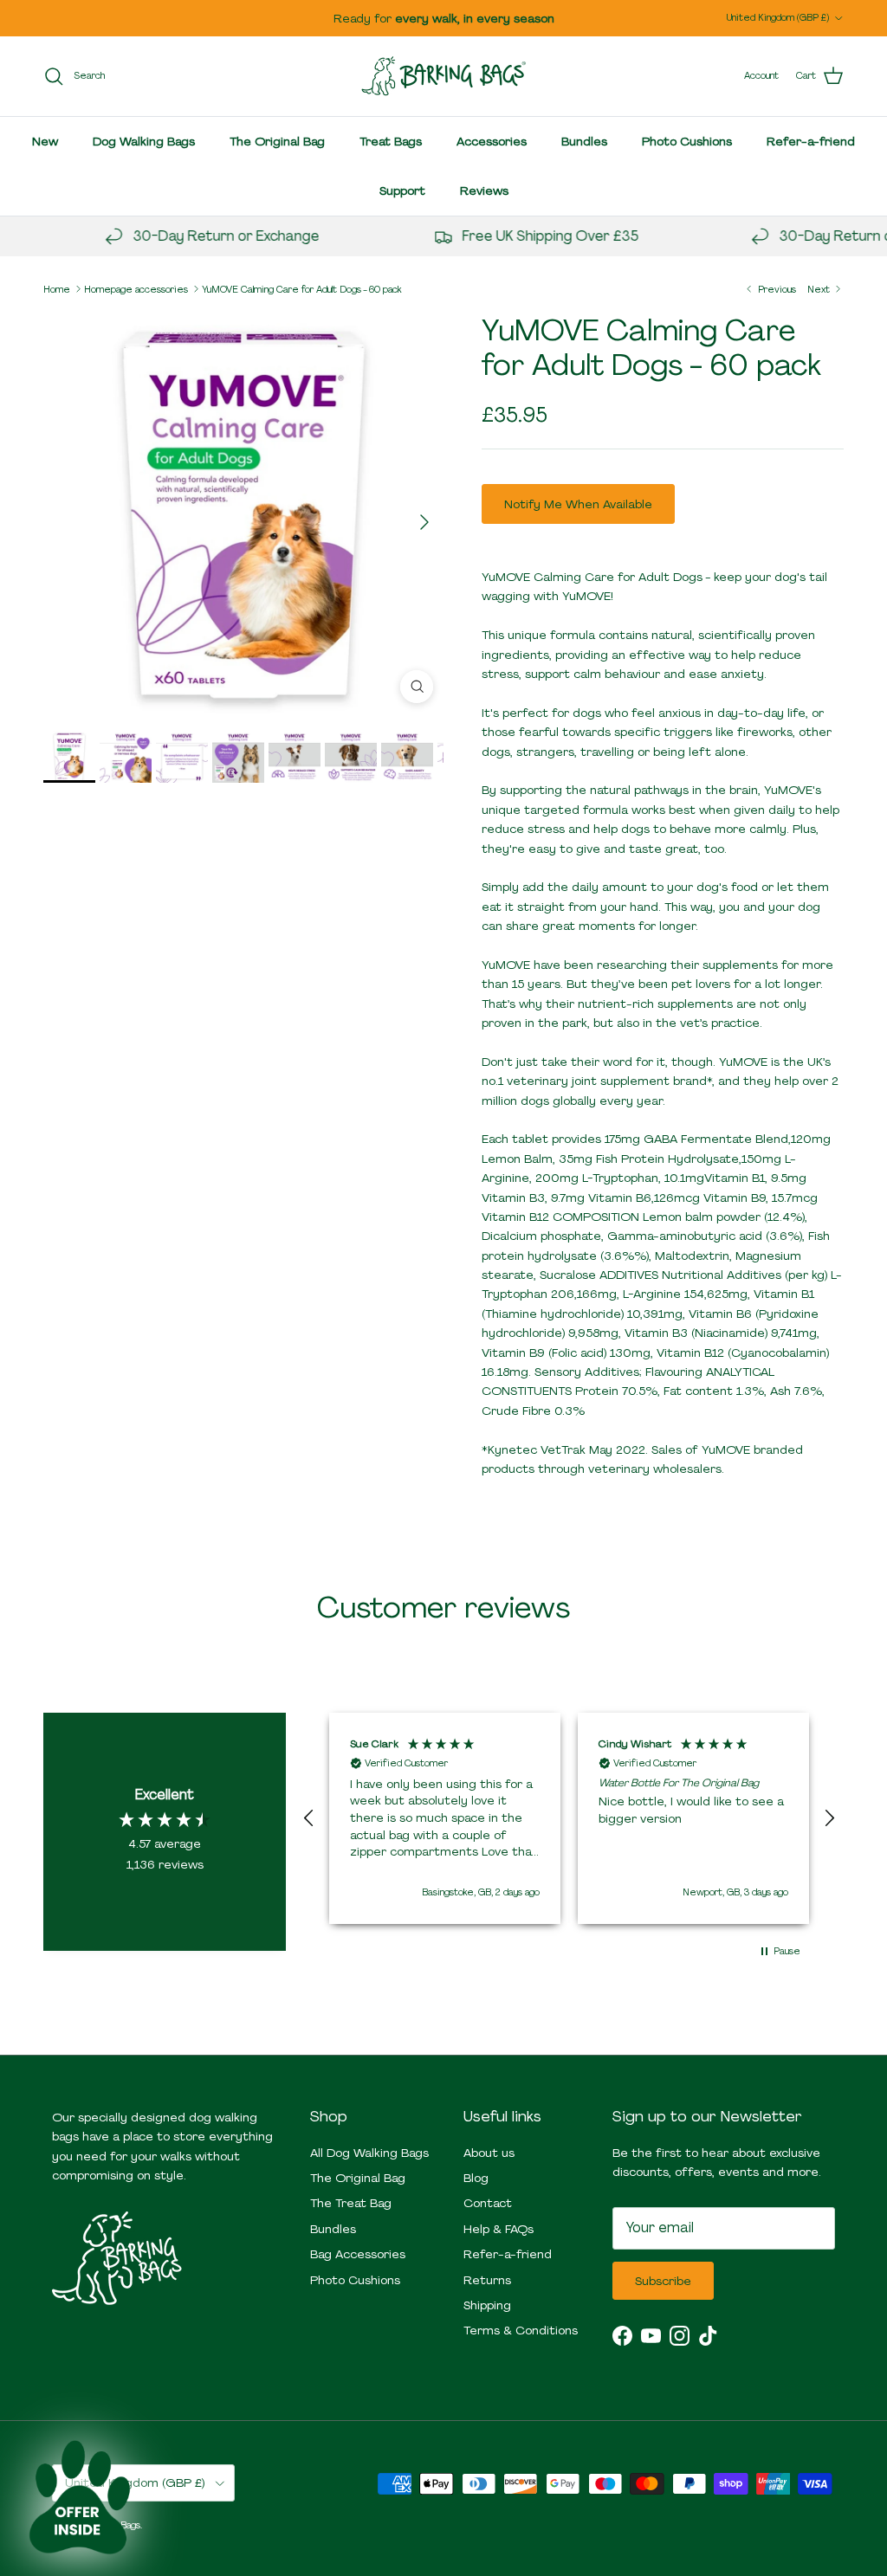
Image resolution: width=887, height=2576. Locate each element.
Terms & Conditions (521, 2330)
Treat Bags (391, 141)
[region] (569, 1818)
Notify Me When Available (578, 504)
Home (57, 288)
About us (489, 2153)
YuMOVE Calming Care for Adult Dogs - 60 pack (302, 288)
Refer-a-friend (811, 141)
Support (402, 190)
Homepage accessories (136, 288)
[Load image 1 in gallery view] (243, 513)
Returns (487, 2280)
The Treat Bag (351, 2203)
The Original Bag (277, 141)
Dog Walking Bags (144, 141)
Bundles (584, 141)
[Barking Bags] (443, 76)
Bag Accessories (358, 2254)
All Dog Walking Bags (369, 2153)
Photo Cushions (687, 141)
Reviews (484, 190)
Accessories (492, 141)
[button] (309, 1818)
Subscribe (663, 2281)
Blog (476, 2178)
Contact (488, 2203)
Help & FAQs (499, 2229)
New (45, 141)
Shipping (487, 2305)
